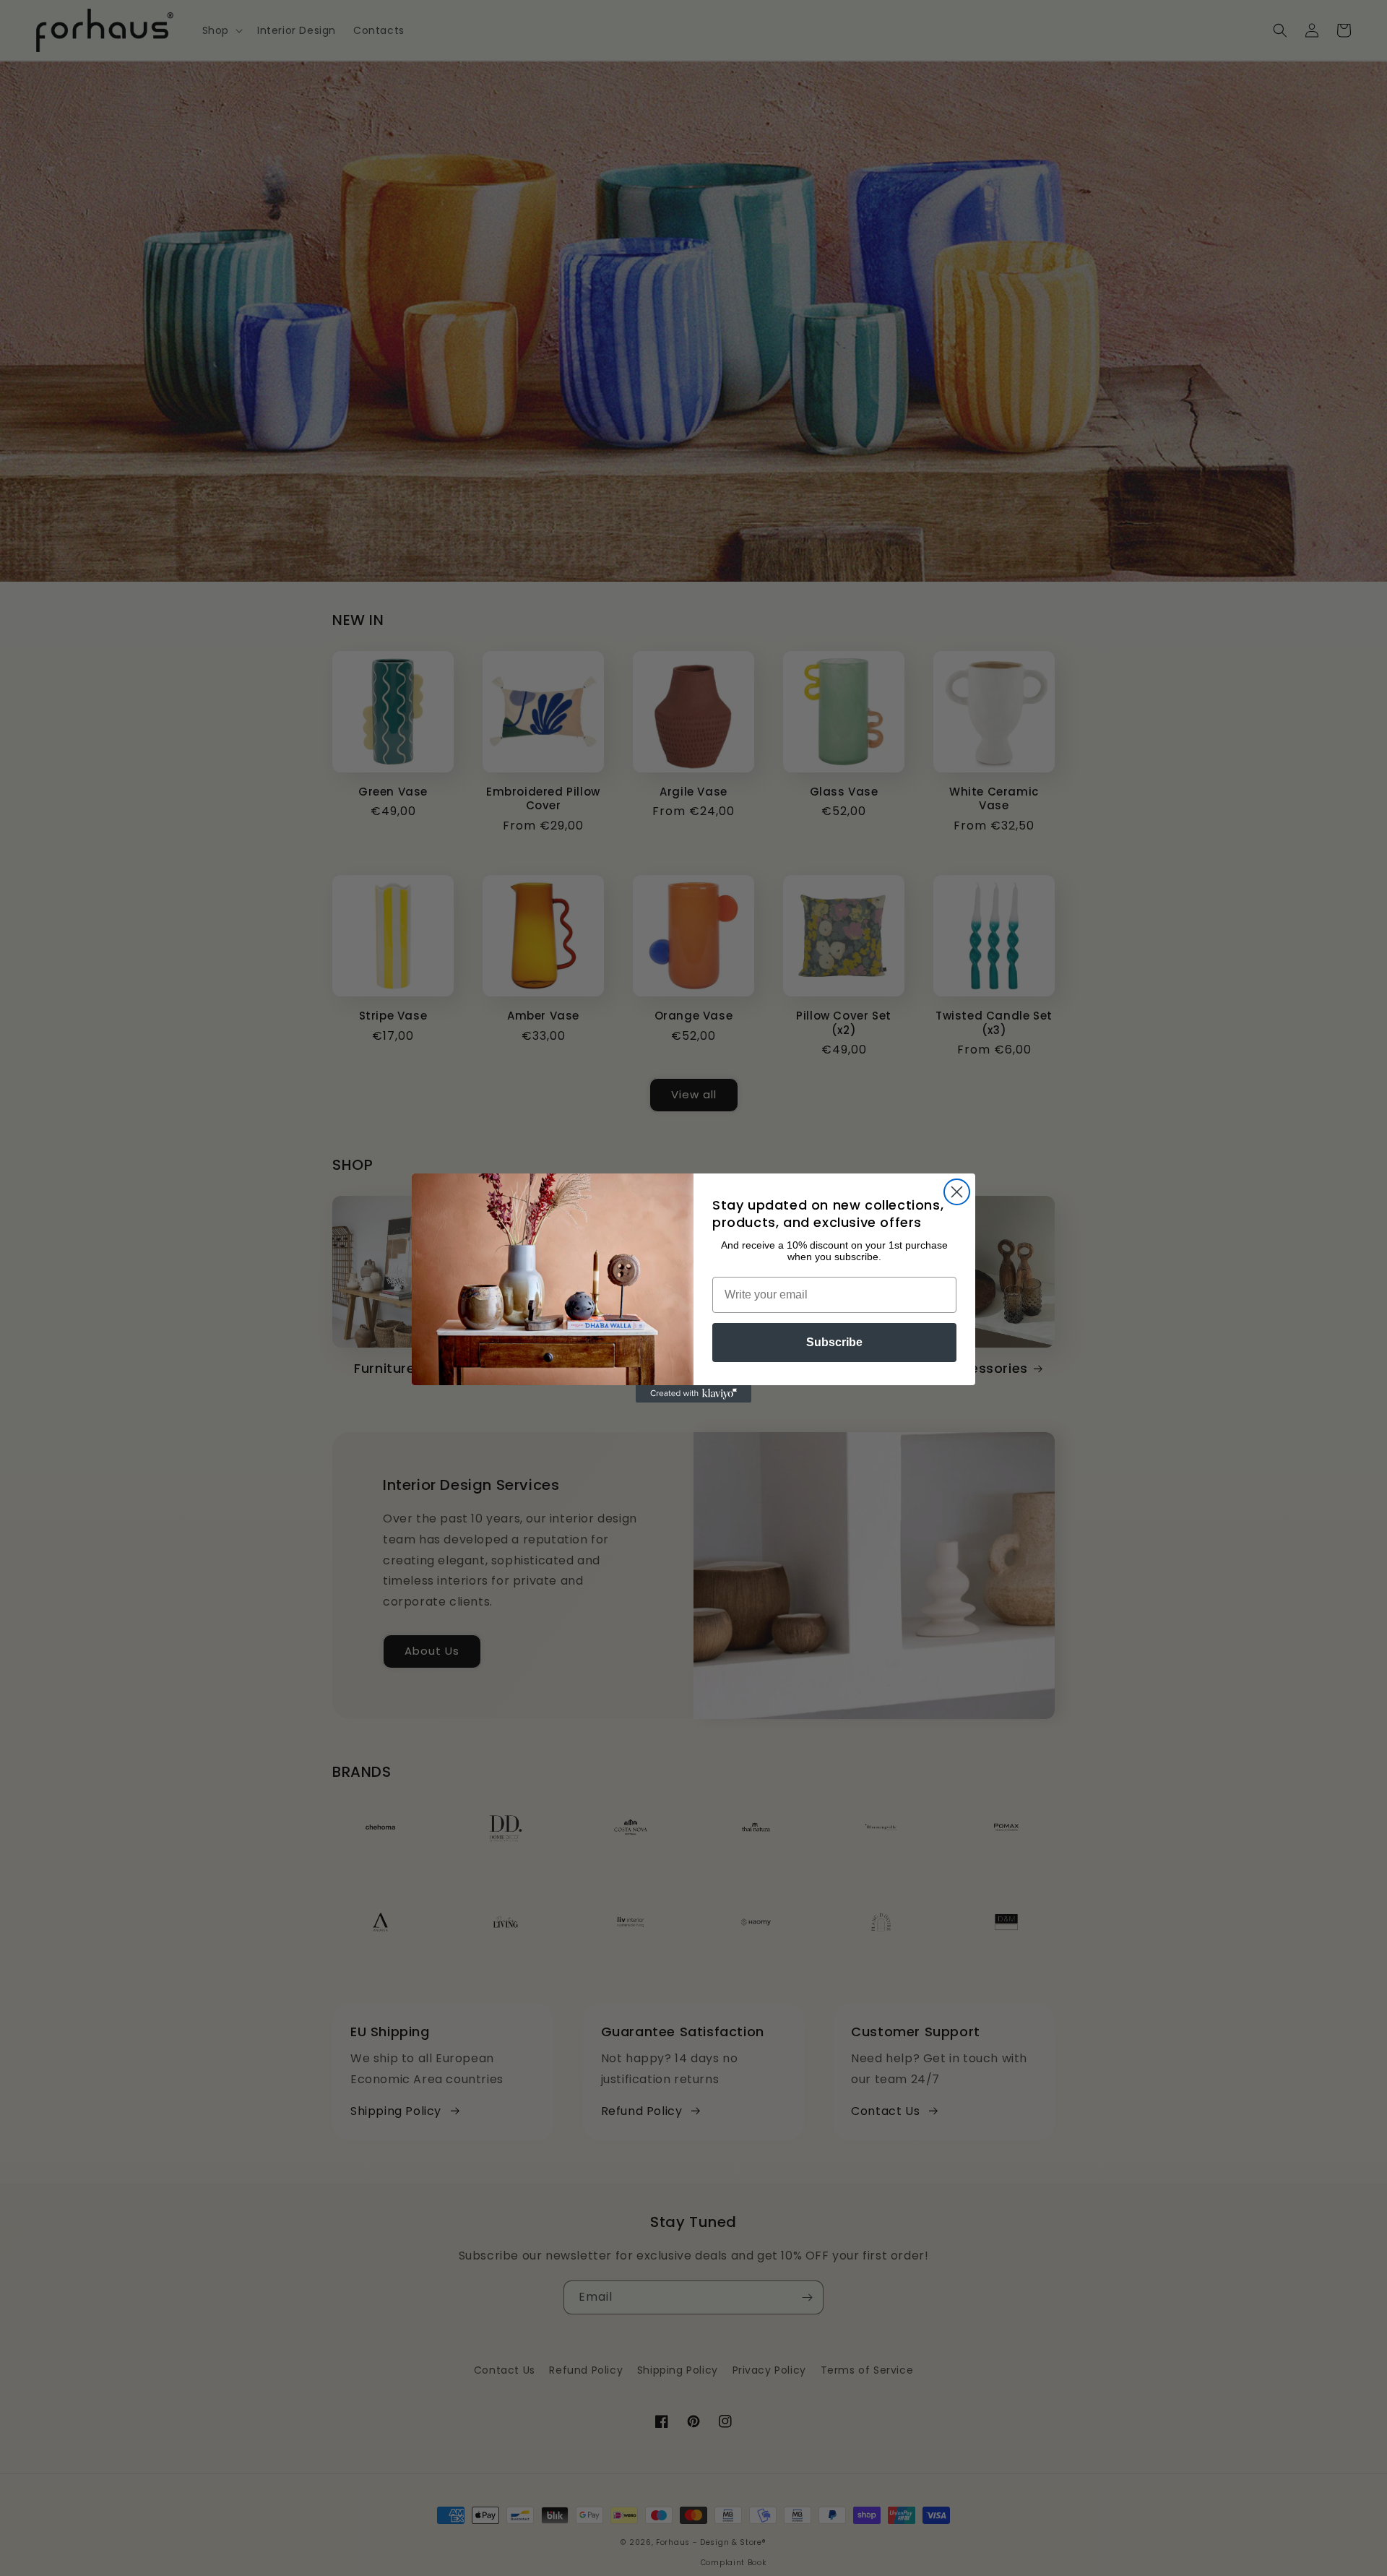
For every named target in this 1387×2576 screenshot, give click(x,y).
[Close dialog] (957, 1192)
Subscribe (834, 1342)
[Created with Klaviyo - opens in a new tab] (693, 1394)
